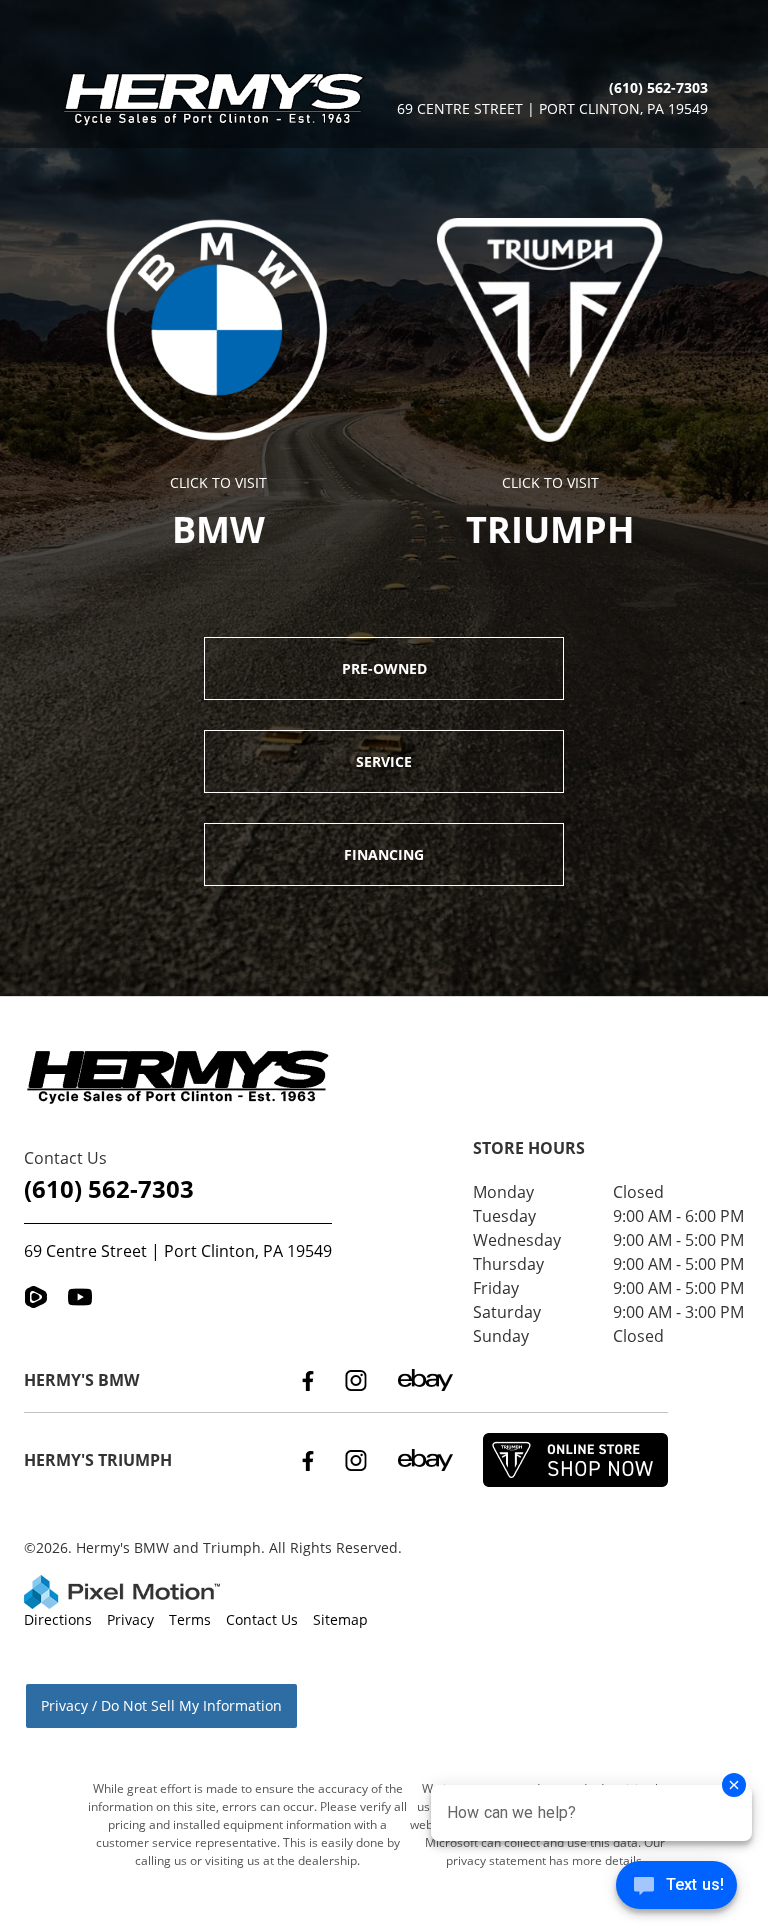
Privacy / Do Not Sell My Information (161, 1705)
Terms (190, 1619)
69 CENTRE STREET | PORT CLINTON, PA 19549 (552, 108)
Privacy (130, 1619)
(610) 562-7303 (109, 1188)
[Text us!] (676, 1889)
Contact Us (262, 1619)
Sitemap (340, 1619)
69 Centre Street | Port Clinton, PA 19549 (178, 1251)
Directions (58, 1619)
